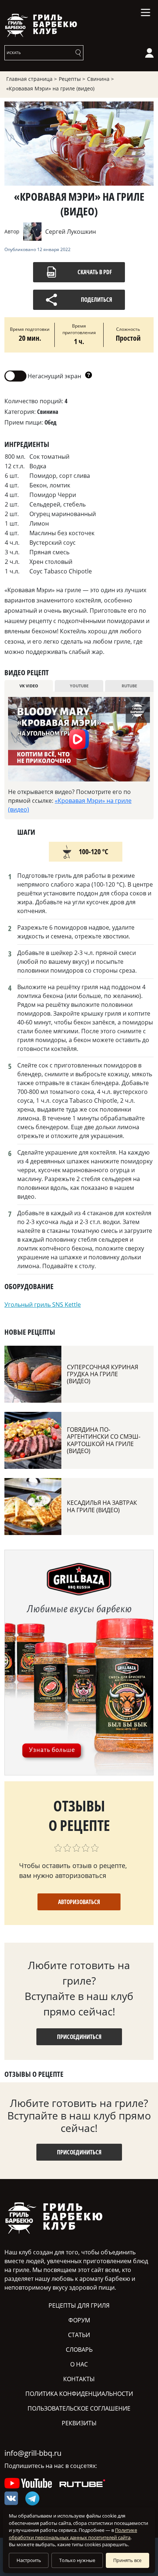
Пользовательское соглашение (79, 2408)
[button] (89, 376)
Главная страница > (32, 79)
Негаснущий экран (43, 375)
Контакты (79, 2379)
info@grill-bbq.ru (33, 2453)
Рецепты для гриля (79, 2305)
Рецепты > (72, 79)
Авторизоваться (79, 1902)
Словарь (79, 2350)
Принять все (127, 2560)
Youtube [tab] (79, 686)
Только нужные (77, 2560)
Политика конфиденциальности (79, 2394)
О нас (79, 2364)
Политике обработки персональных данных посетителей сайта (73, 2534)
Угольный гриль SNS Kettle (43, 1305)
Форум (79, 2320)
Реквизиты (79, 2423)
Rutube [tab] (129, 686)
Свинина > (100, 79)
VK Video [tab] (29, 686)
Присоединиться (79, 2037)
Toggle (15, 376)
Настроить (29, 2560)
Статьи (79, 2335)
